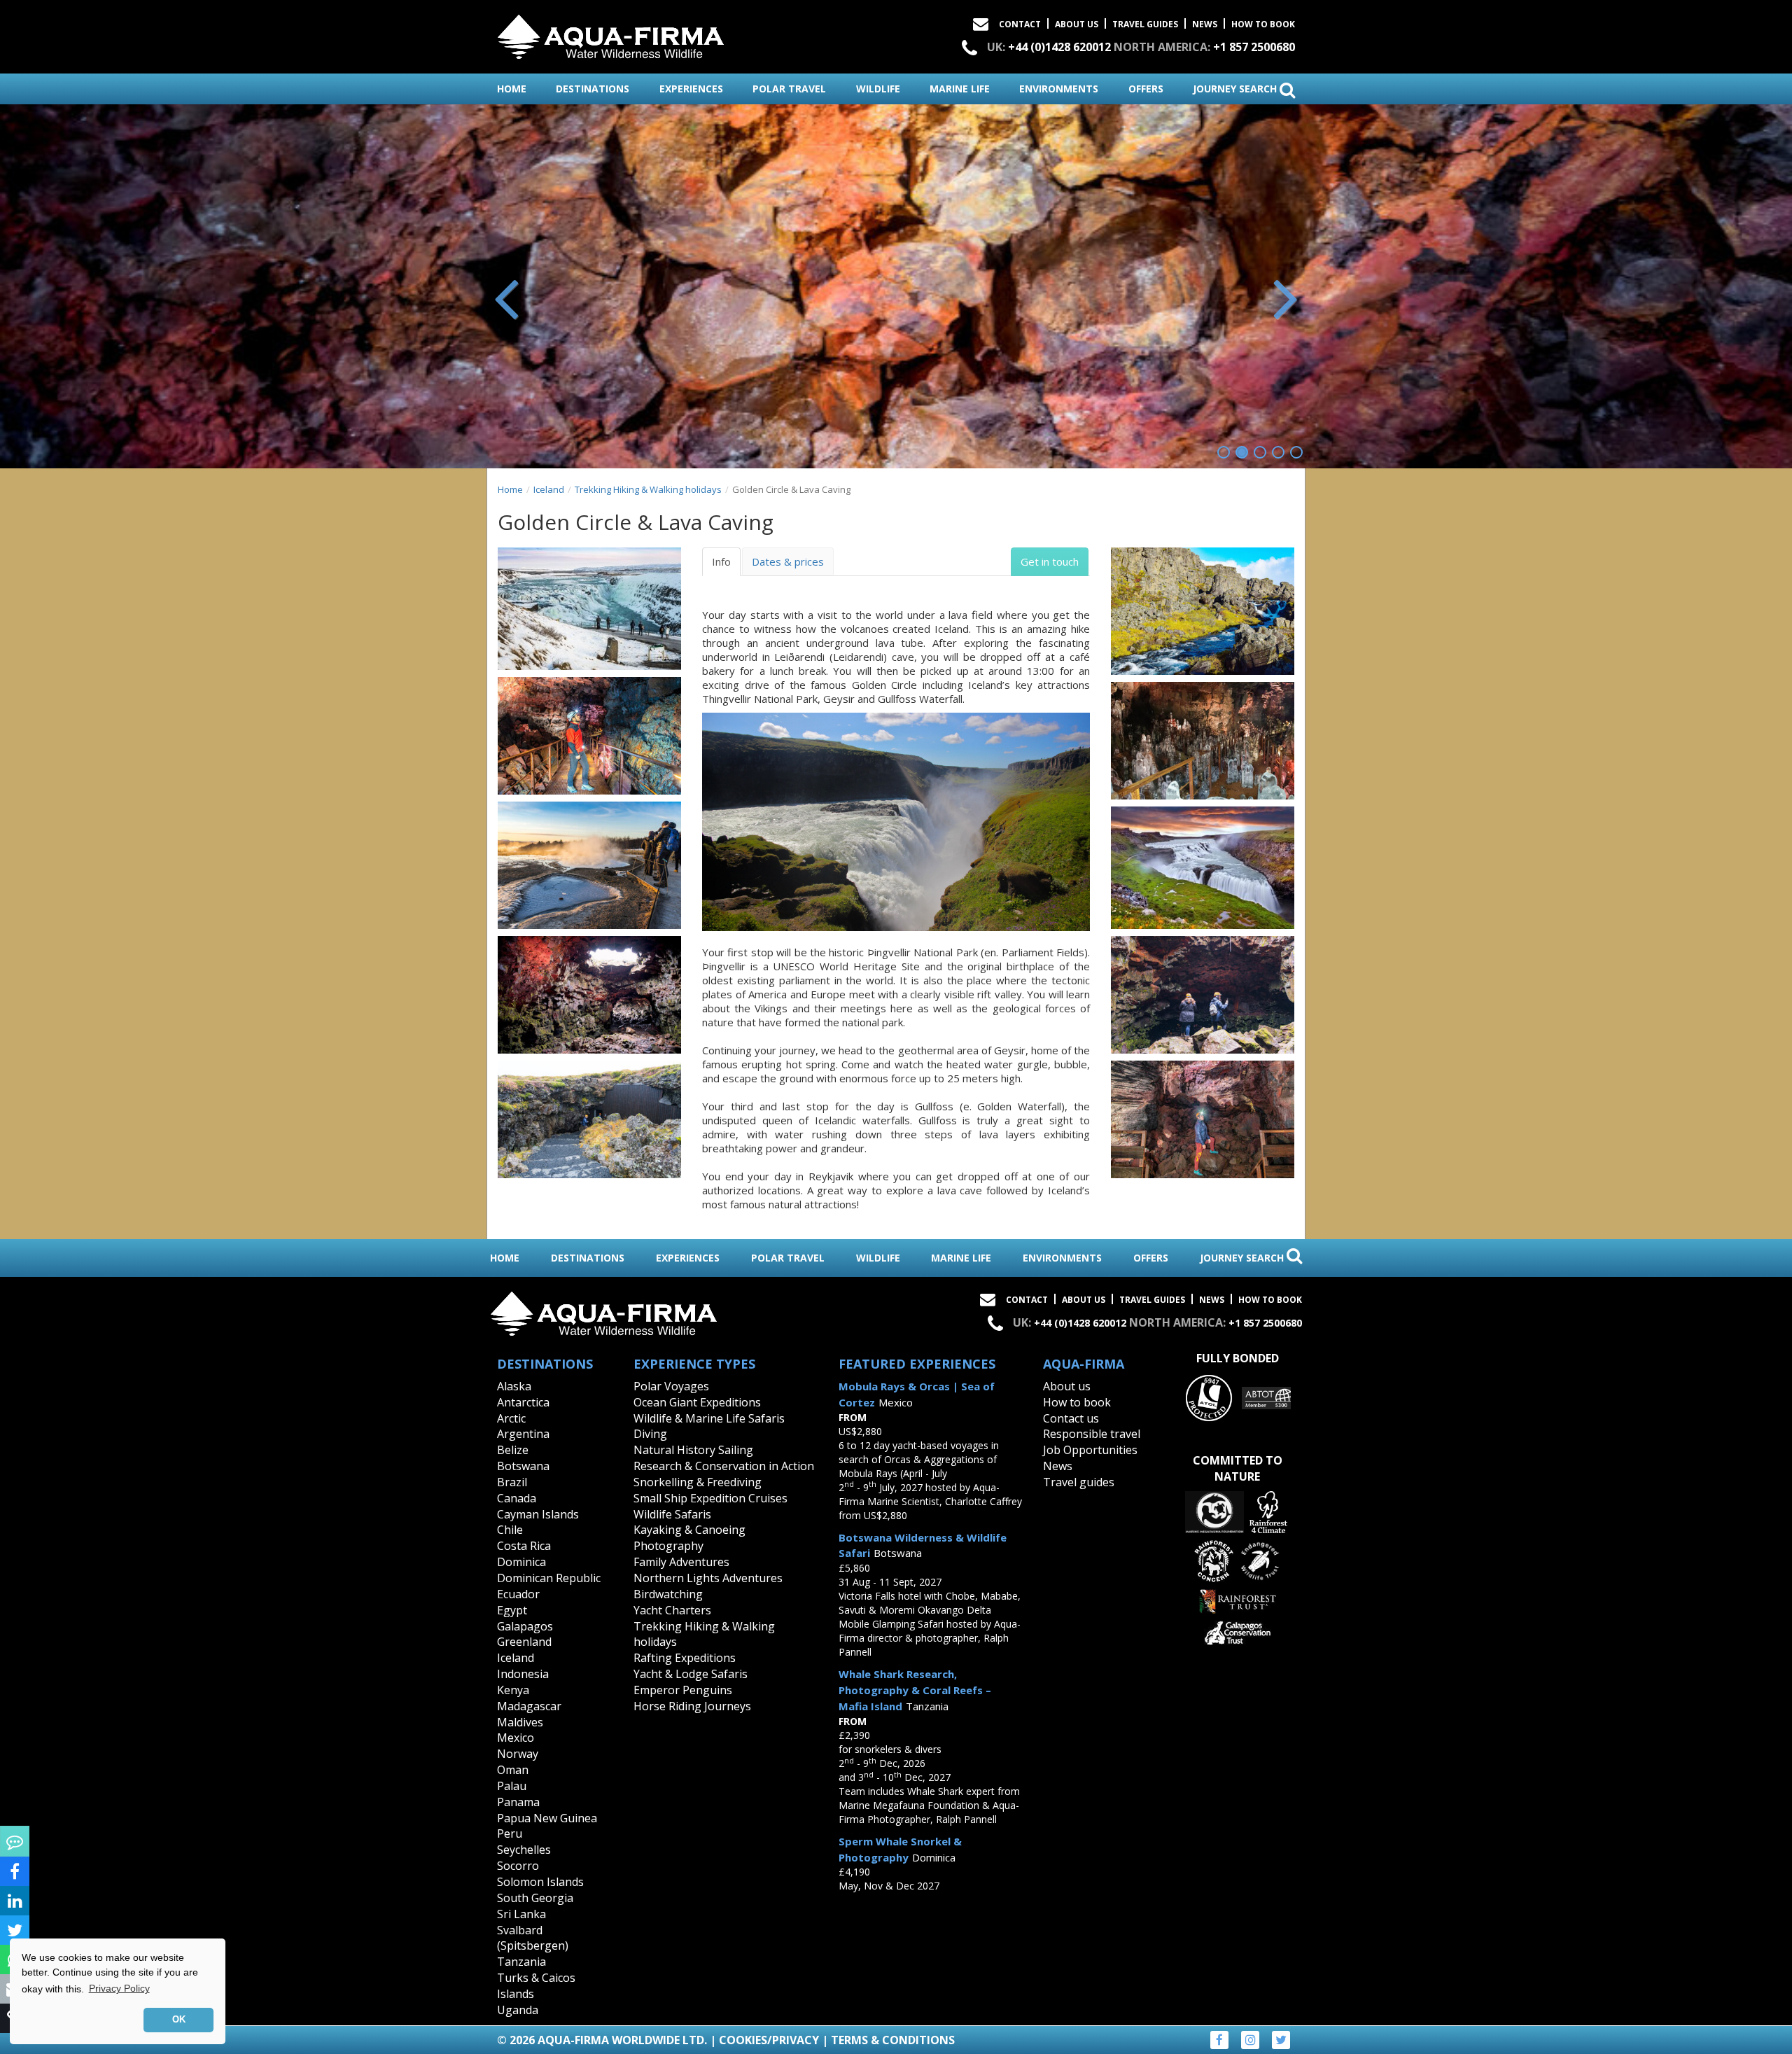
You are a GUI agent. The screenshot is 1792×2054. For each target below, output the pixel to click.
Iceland (549, 489)
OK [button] (179, 2020)
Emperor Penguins (683, 1690)
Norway (518, 1754)
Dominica (521, 1562)
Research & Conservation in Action (724, 1466)
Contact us (1071, 1418)
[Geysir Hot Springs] (589, 865)
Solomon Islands (540, 1882)
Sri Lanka (521, 1914)
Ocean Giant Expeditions (697, 1402)
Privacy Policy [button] (119, 1988)
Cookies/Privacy (769, 2040)
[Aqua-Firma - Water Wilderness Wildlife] (611, 34)
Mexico (516, 1738)
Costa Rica (524, 1546)
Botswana (523, 1466)
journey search (1236, 89)
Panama (518, 1802)
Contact (1020, 24)
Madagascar (529, 1706)
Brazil (512, 1482)
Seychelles (524, 1850)
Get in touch (1050, 561)
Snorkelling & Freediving (698, 1482)
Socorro (518, 1866)
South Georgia (535, 1898)
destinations (593, 89)
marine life (960, 89)
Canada (517, 1498)
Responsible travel (1092, 1434)
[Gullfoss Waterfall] (1203, 868)
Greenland (524, 1642)
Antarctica (523, 1402)
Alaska (514, 1386)
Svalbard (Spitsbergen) (533, 1938)
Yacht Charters (672, 1610)
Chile (510, 1530)
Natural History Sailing (693, 1450)
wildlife (878, 89)
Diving (650, 1434)
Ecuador (518, 1594)
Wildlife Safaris (672, 1514)
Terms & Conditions (893, 2040)
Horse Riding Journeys (692, 1706)
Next (1284, 297)
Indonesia (523, 1674)
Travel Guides (1145, 24)
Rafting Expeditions (685, 1658)
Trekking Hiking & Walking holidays (648, 489)
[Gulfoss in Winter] (589, 609)
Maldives (520, 1722)
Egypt (512, 1610)
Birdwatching (668, 1594)
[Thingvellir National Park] (1203, 611)
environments (1059, 89)
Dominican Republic (549, 1578)
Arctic (511, 1418)
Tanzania (521, 1962)
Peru (510, 1833)
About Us (1077, 24)
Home (510, 489)
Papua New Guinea (547, 1818)
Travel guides (1079, 1482)
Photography (668, 1546)
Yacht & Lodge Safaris (691, 1674)
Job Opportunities (1090, 1450)
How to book (1263, 24)
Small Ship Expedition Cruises (710, 1498)
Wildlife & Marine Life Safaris (709, 1418)
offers (1146, 89)
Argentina (523, 1434)
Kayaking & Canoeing (689, 1530)
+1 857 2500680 (1254, 47)
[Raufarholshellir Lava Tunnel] (589, 736)
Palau (512, 1786)
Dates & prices (788, 561)
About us (1067, 1386)
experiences (691, 89)
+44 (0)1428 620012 (1059, 47)
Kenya (513, 1690)
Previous (507, 297)
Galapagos (525, 1626)
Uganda (518, 2010)
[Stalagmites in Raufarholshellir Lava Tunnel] (1203, 741)
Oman (513, 1770)
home (512, 89)
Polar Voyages (671, 1386)
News (1205, 24)
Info (721, 561)
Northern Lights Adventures (708, 1578)
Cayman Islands (538, 1514)
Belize (513, 1450)
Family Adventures (681, 1562)
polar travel (789, 89)
